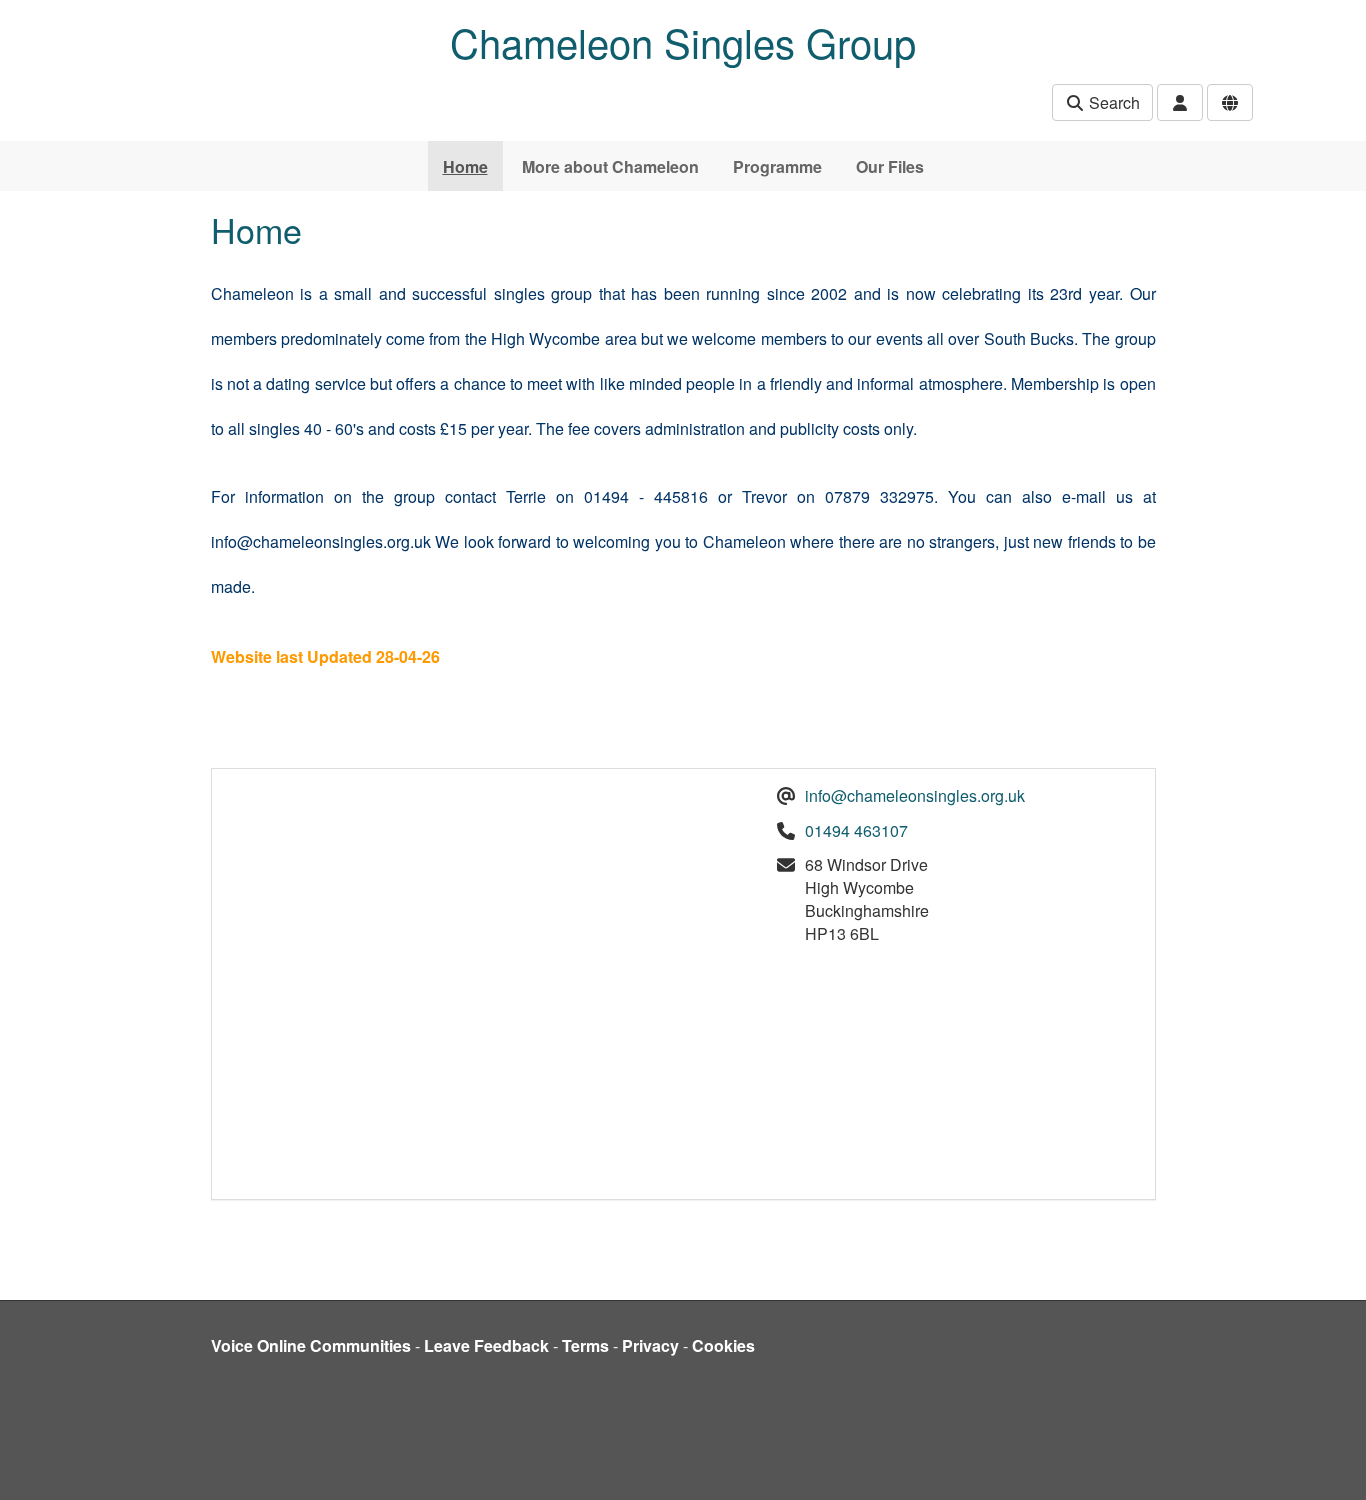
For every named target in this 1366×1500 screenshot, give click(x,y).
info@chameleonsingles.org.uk (915, 795)
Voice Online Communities (311, 1345)
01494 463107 (856, 830)
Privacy (650, 1345)
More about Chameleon (610, 166)
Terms (585, 1345)
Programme (777, 166)
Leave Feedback (486, 1345)
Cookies (723, 1345)
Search (1112, 102)
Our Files (890, 166)
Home (465, 166)
